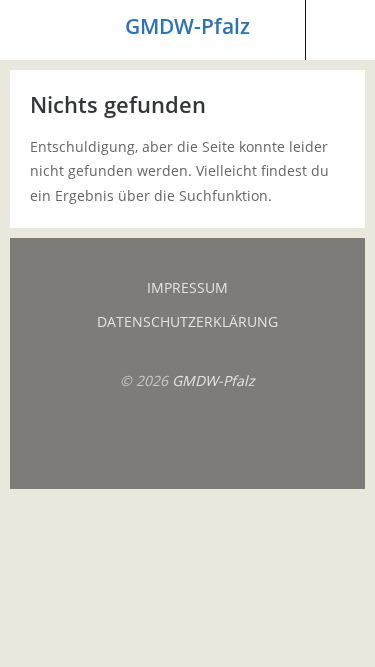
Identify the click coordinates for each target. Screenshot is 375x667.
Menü (35, 30)
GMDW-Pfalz (187, 26)
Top (188, 439)
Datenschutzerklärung (187, 321)
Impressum (187, 287)
